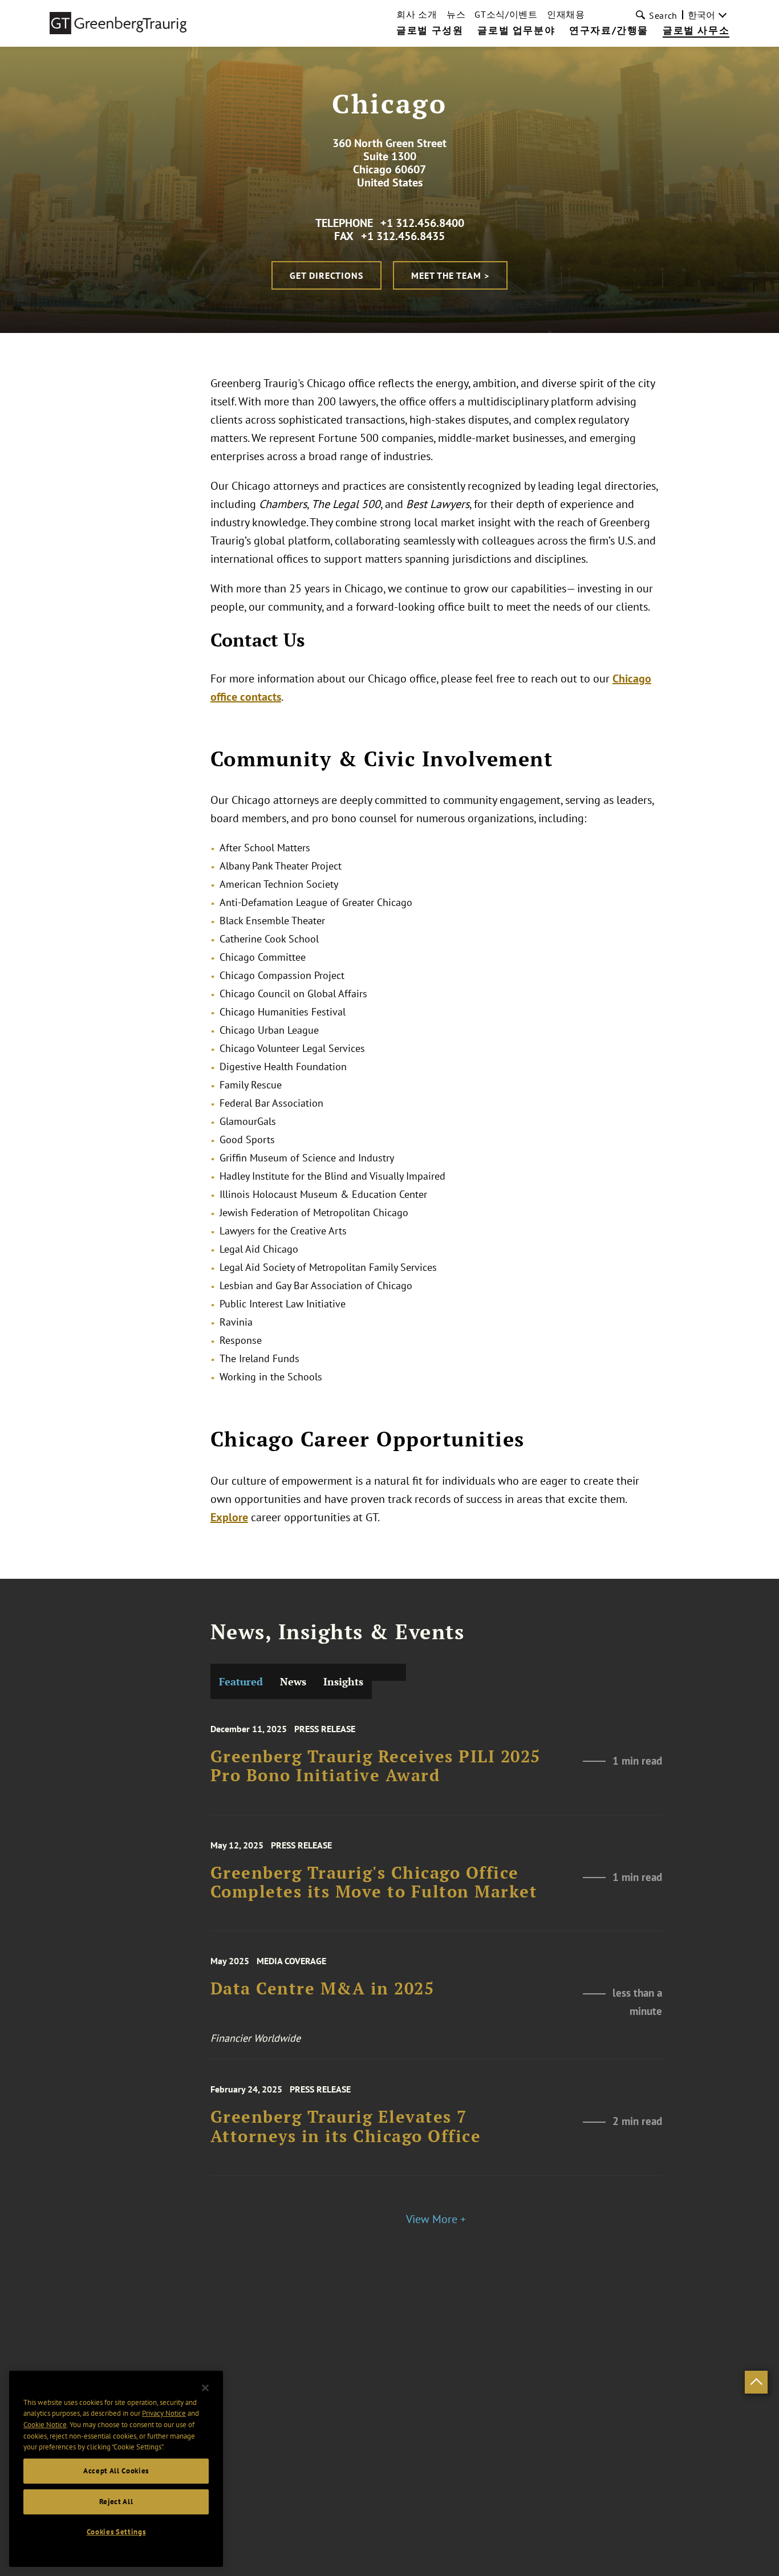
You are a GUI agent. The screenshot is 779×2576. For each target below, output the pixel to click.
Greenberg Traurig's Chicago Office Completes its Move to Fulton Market (374, 1882)
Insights (343, 1681)
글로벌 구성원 (430, 31)
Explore (229, 1517)
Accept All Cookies (116, 2471)
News (293, 1681)
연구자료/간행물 (609, 31)
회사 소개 (417, 14)
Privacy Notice (164, 2413)
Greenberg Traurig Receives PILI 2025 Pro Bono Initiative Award (376, 1766)
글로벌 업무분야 (516, 31)
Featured (241, 1681)
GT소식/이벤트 (506, 14)
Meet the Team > (450, 275)
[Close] (205, 2388)
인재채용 (566, 14)
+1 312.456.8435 (403, 236)
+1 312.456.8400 (422, 223)
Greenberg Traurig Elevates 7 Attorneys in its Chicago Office (346, 2126)
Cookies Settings (116, 2532)
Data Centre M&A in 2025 (322, 1989)
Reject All (116, 2502)
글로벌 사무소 (696, 31)
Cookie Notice (45, 2425)
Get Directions (326, 275)
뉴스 (456, 14)
